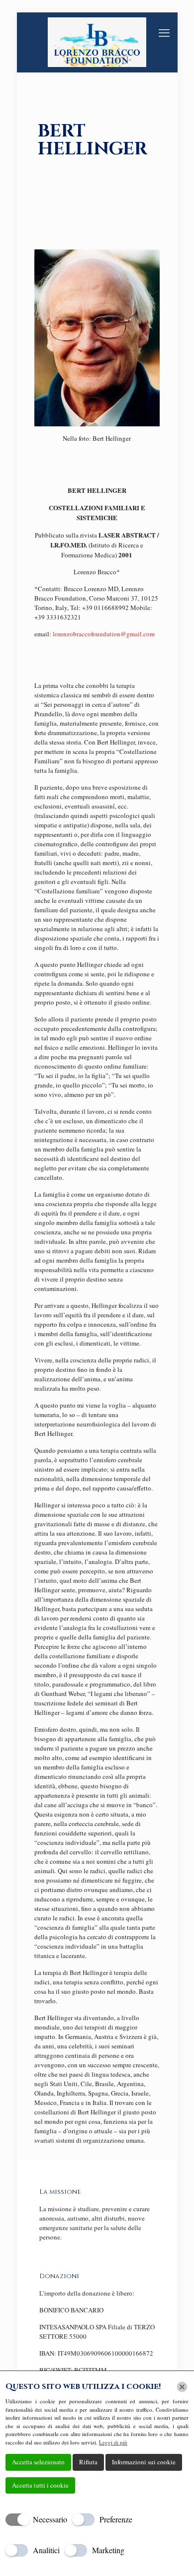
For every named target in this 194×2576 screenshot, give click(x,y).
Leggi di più (113, 2442)
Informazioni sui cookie (144, 2462)
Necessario (50, 2519)
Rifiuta (88, 2462)
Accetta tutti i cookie (40, 2485)
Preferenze (116, 2519)
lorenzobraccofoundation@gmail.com (104, 634)
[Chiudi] (182, 2387)
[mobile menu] (164, 32)
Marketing (108, 2550)
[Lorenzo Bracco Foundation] (97, 42)
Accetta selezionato (38, 2462)
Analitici (46, 2550)
